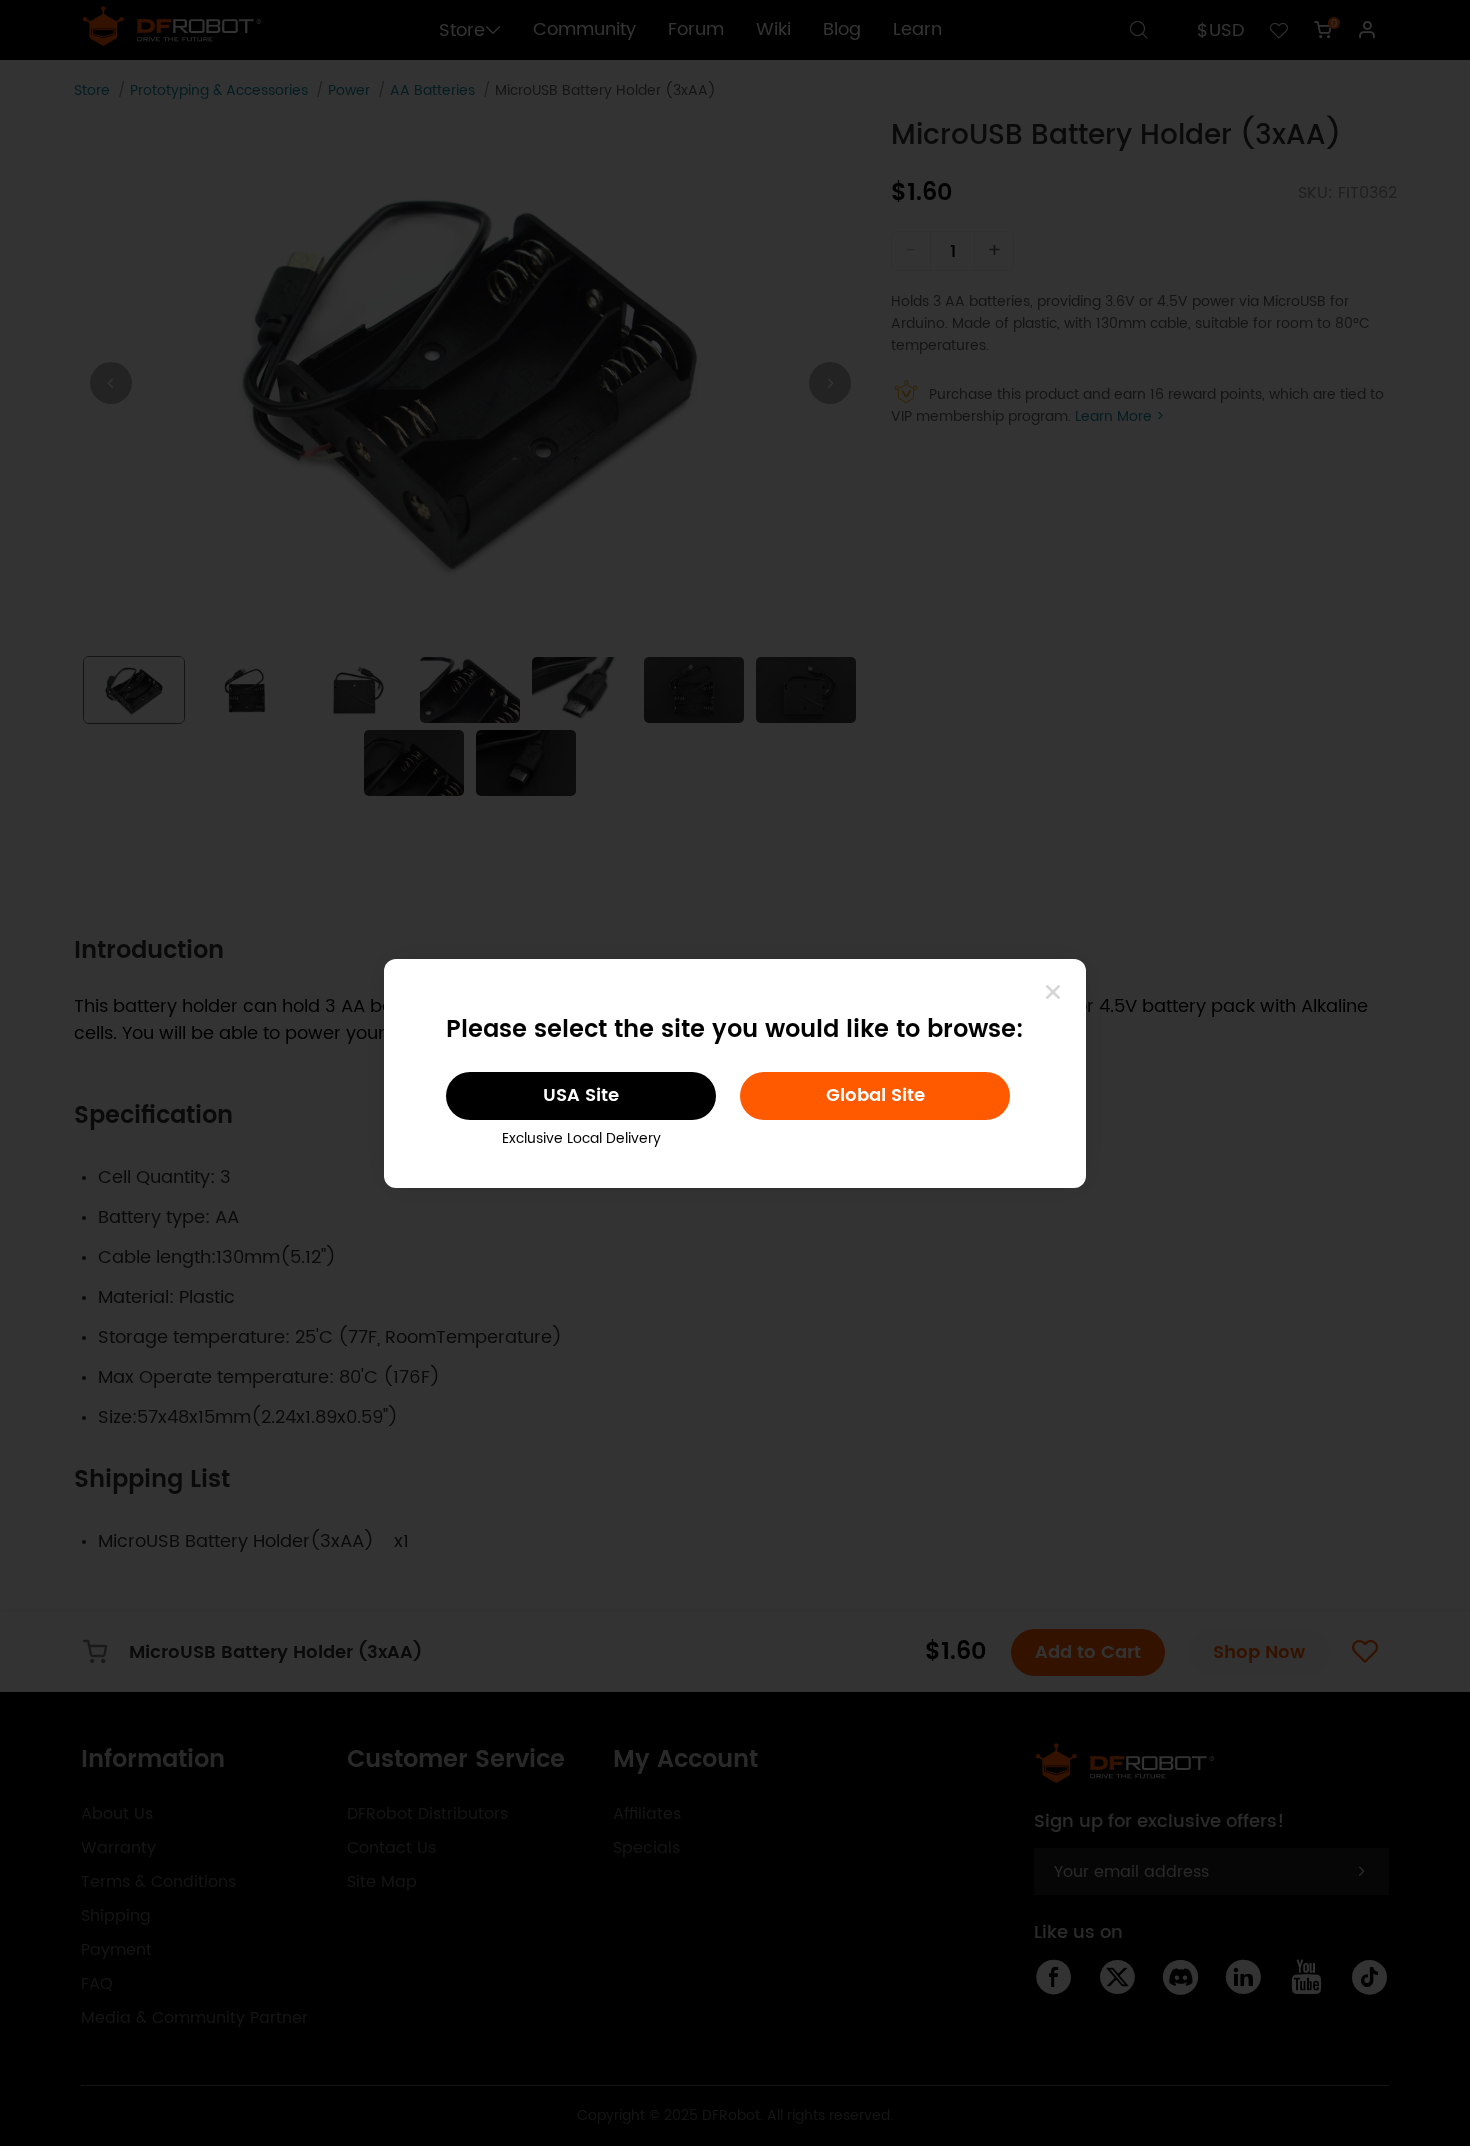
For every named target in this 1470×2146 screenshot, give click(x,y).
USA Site (581, 1095)
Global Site (875, 1095)
